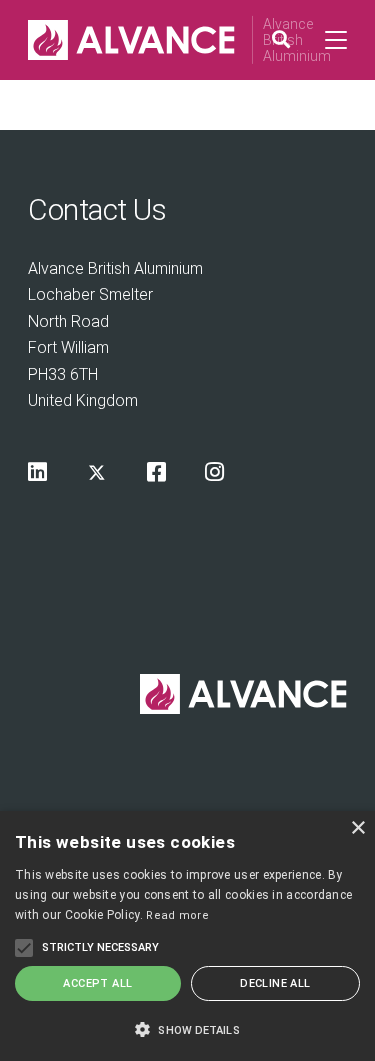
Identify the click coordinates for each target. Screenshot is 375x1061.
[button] (187, 1028)
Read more (177, 915)
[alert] (187, 936)
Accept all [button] (97, 983)
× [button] (357, 828)
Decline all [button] (275, 983)
